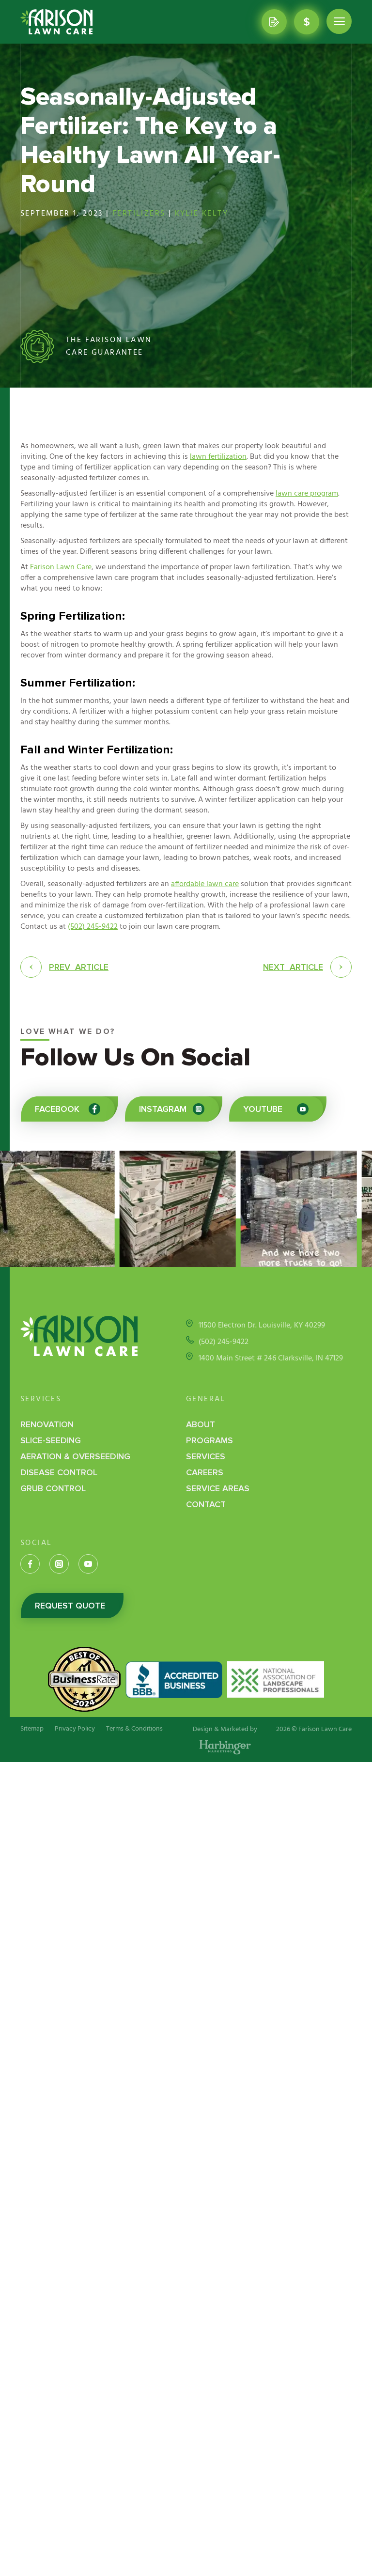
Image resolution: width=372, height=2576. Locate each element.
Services (206, 1456)
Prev (79, 967)
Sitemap (32, 1729)
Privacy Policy (75, 1729)
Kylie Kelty (201, 214)
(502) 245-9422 (93, 927)
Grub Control (53, 1488)
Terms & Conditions (134, 1729)
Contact (206, 1504)
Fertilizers (139, 214)
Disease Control (59, 1472)
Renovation (47, 1424)
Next (293, 967)
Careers (205, 1472)
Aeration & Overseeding (75, 1456)
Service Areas (218, 1488)
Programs (209, 1440)
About (201, 1424)
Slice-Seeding (51, 1440)
